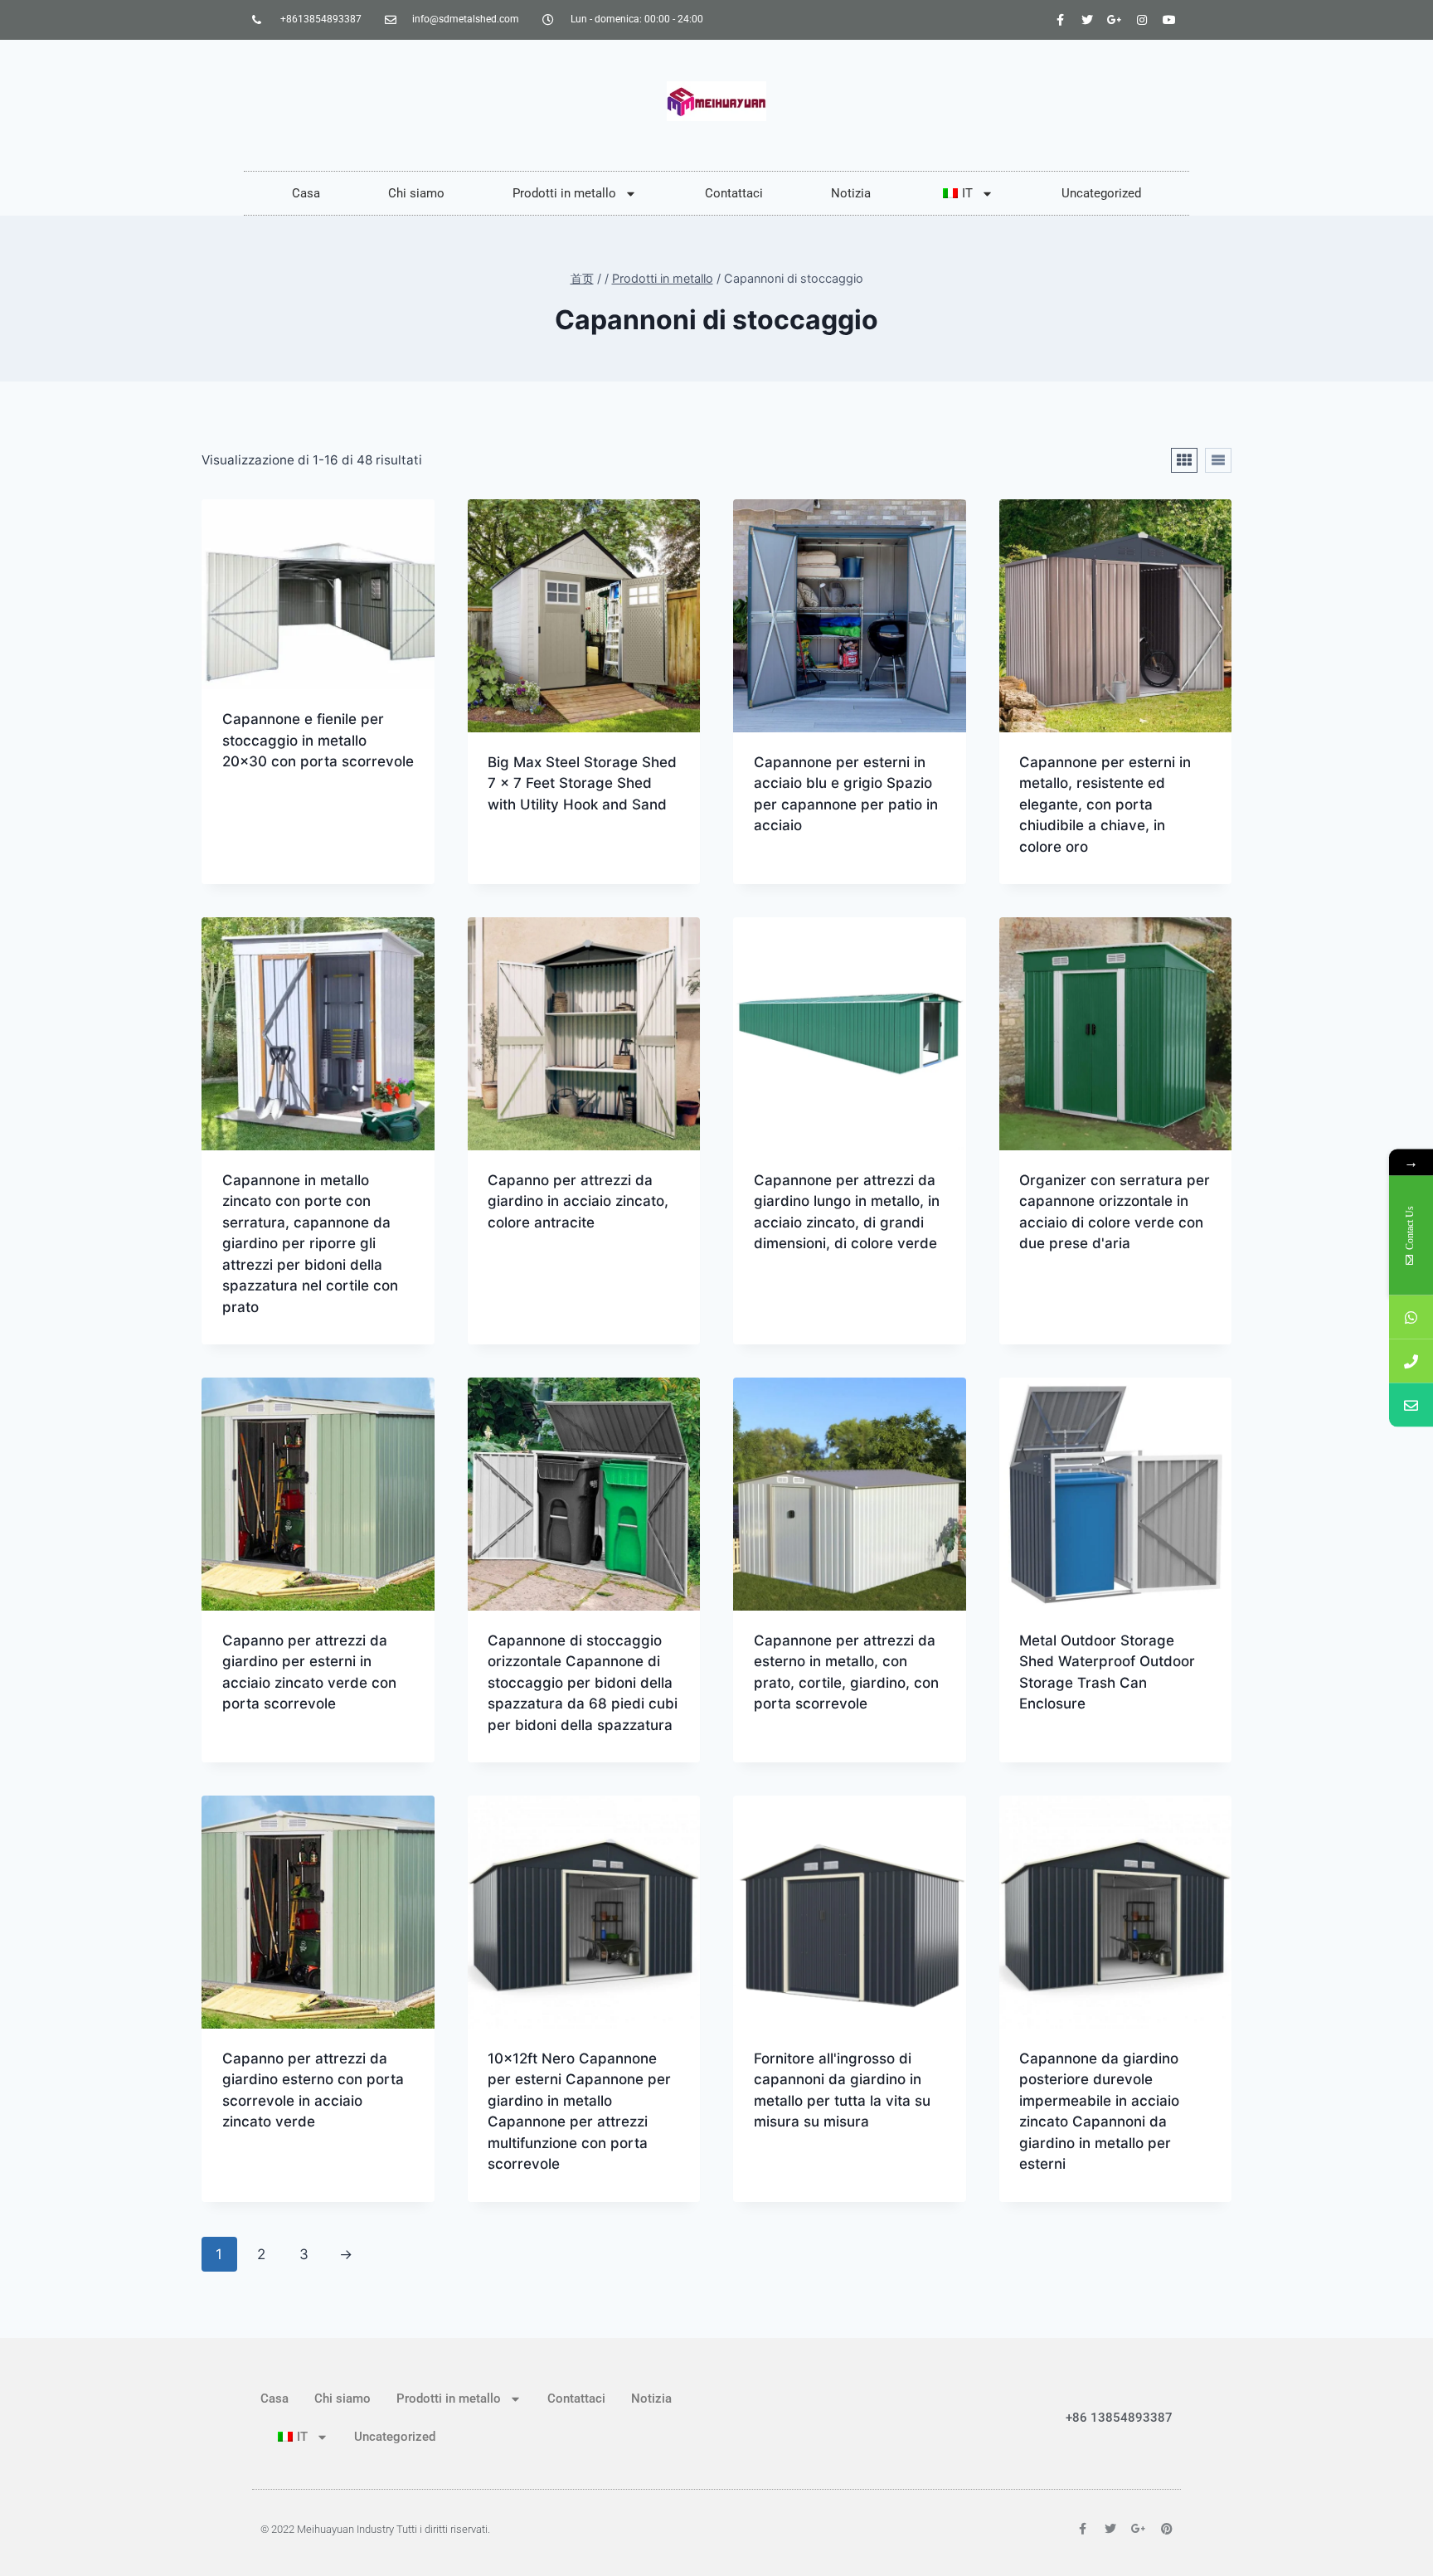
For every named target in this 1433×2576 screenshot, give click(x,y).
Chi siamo (416, 193)
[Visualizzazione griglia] (1184, 460)
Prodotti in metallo (564, 193)
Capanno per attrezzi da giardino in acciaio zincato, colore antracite (578, 1201)
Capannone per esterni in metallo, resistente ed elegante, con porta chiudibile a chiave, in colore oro (1105, 804)
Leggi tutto (263, 814)
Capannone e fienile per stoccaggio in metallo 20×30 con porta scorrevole (318, 740)
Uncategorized (1101, 193)
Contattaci (734, 193)
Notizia (851, 193)
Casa (306, 193)
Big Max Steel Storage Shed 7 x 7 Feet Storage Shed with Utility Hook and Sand (582, 783)
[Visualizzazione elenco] (1218, 460)
